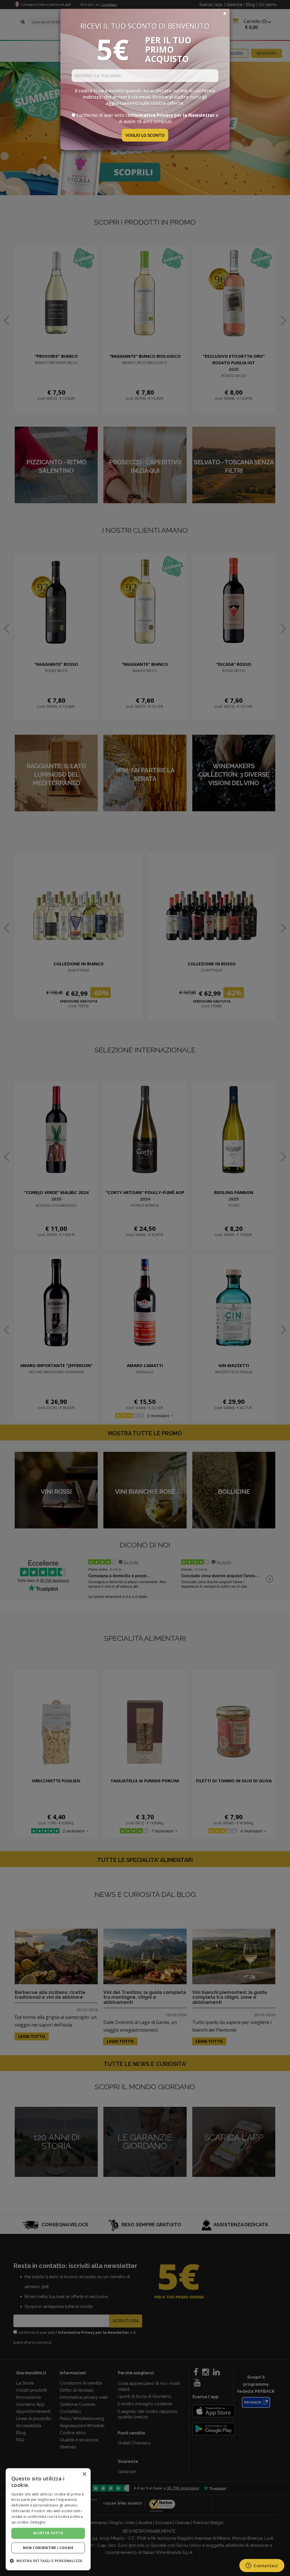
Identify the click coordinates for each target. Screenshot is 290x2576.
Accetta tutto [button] (48, 2533)
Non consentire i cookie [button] (48, 2548)
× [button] (84, 2474)
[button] (48, 2561)
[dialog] (48, 2519)
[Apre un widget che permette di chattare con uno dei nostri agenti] (262, 2566)
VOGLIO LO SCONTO (145, 135)
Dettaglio (38, 2522)
